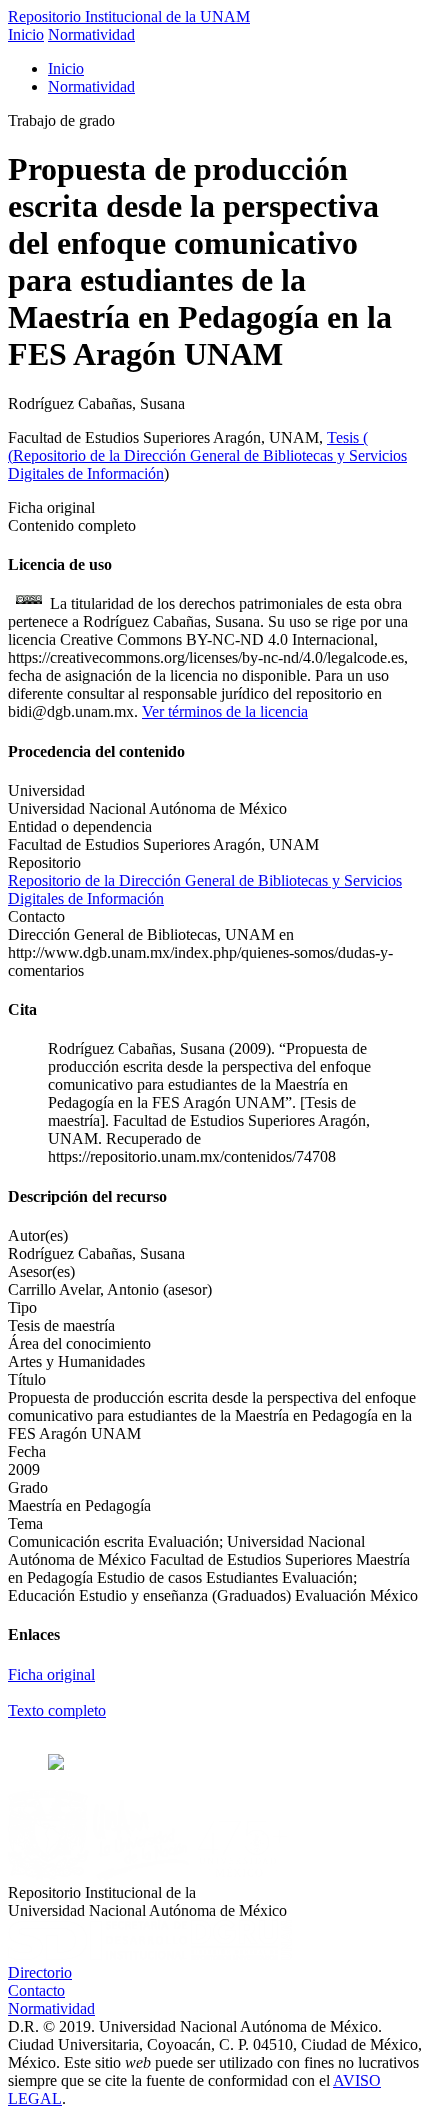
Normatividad (91, 34)
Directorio (40, 1972)
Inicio (26, 34)
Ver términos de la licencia (225, 711)
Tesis (345, 437)
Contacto (36, 1990)
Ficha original (51, 1674)
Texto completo (57, 1710)
